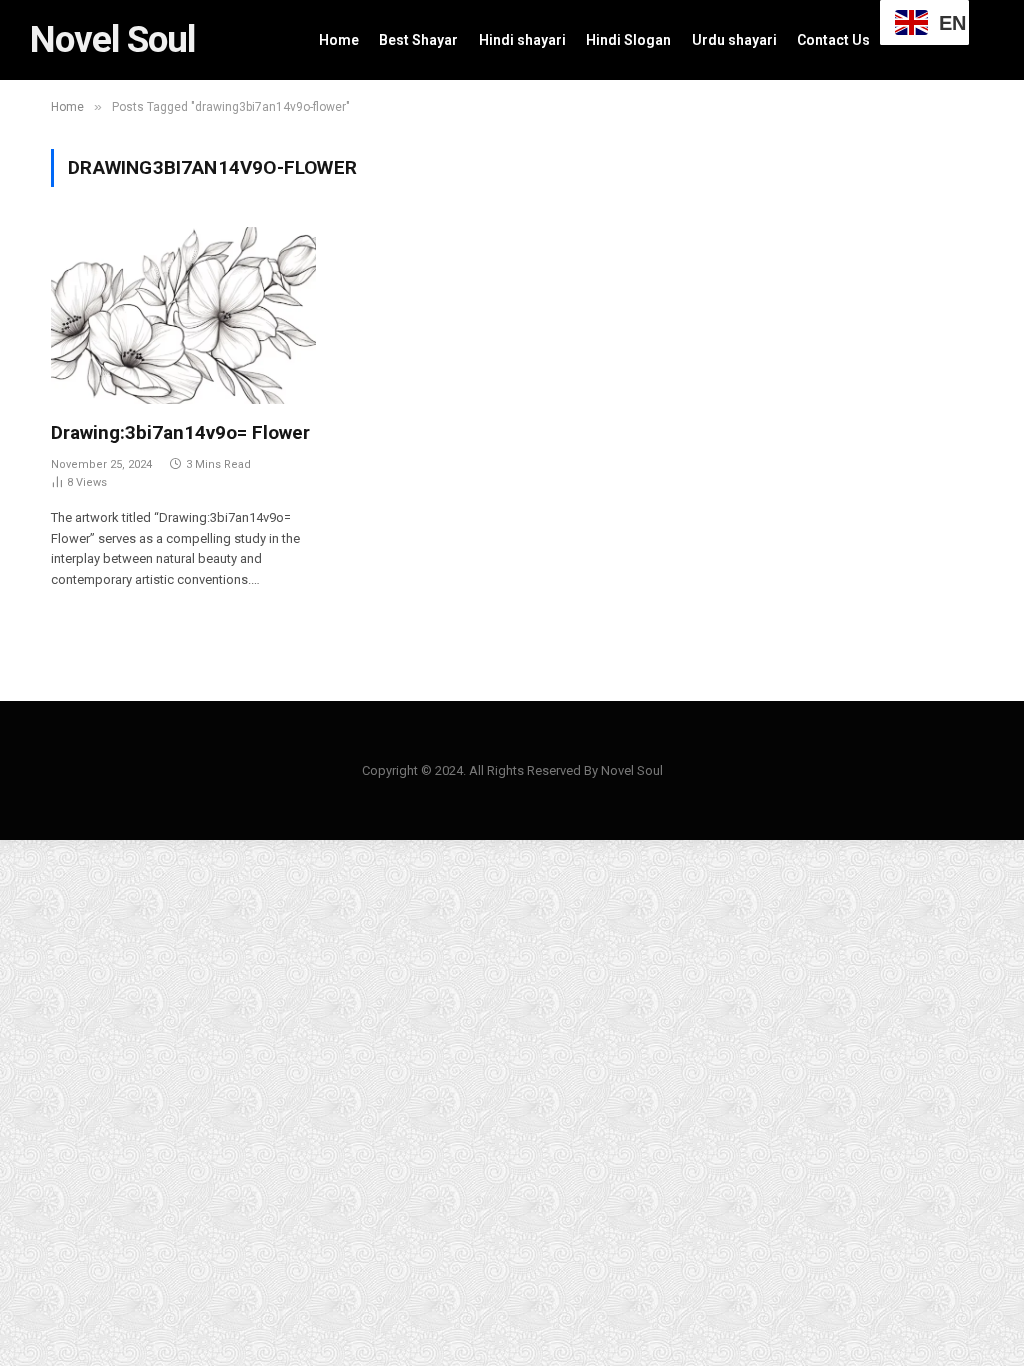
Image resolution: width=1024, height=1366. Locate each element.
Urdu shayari (734, 40)
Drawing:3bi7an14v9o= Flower (180, 432)
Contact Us (833, 40)
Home (339, 40)
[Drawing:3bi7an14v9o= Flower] (183, 315)
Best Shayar (418, 40)
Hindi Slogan (628, 40)
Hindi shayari (522, 40)
